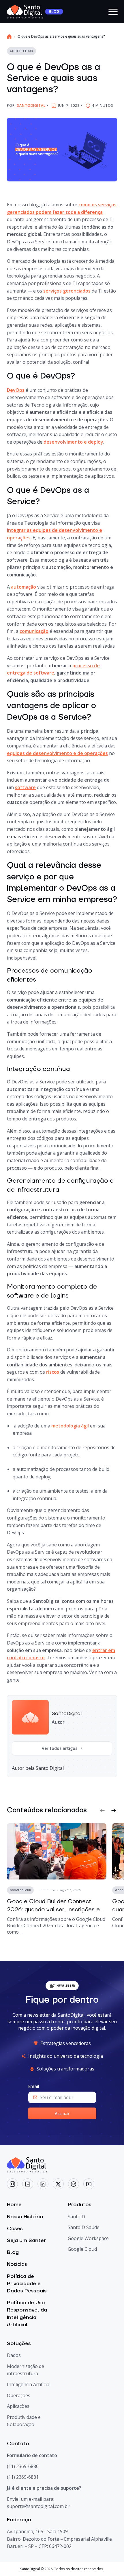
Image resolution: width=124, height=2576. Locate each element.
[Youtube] (89, 2184)
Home (14, 2205)
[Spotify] (74, 2184)
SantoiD (76, 2217)
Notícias (17, 2264)
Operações (19, 2395)
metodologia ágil (70, 1426)
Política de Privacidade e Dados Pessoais (27, 2284)
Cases (15, 2229)
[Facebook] (28, 2184)
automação (24, 587)
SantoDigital (31, 105)
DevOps (16, 390)
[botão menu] (113, 12)
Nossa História (25, 2217)
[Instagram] (12, 2184)
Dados (14, 2355)
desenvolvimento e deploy (73, 442)
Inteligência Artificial (29, 2384)
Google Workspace (88, 2238)
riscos (53, 1372)
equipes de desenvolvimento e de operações (57, 753)
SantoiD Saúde (84, 2227)
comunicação (34, 631)
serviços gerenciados (67, 291)
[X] (58, 2184)
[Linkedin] (43, 2184)
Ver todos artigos (60, 1748)
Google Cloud (82, 2249)
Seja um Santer (26, 2240)
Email (34, 2087)
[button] (102, 1810)
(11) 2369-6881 (23, 2477)
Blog (13, 2252)
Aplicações (18, 2406)
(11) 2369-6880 (23, 2466)
